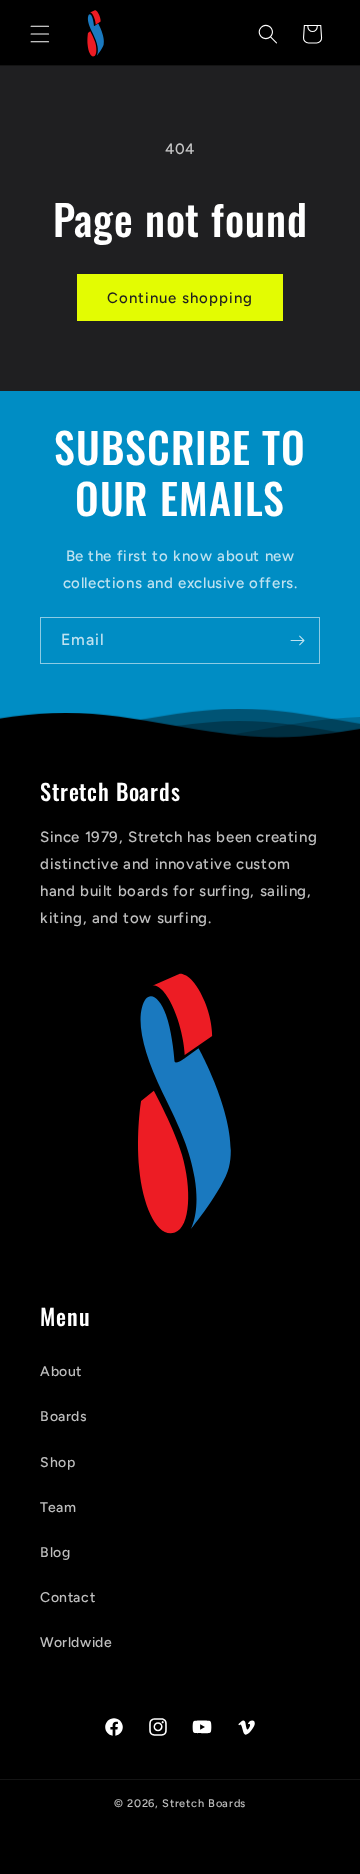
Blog (55, 1552)
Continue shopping (180, 298)
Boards (64, 1416)
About (61, 1371)
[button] (40, 34)
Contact (67, 1597)
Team (58, 1507)
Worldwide (76, 1642)
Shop (57, 1462)
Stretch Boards (204, 1803)
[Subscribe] (297, 640)
